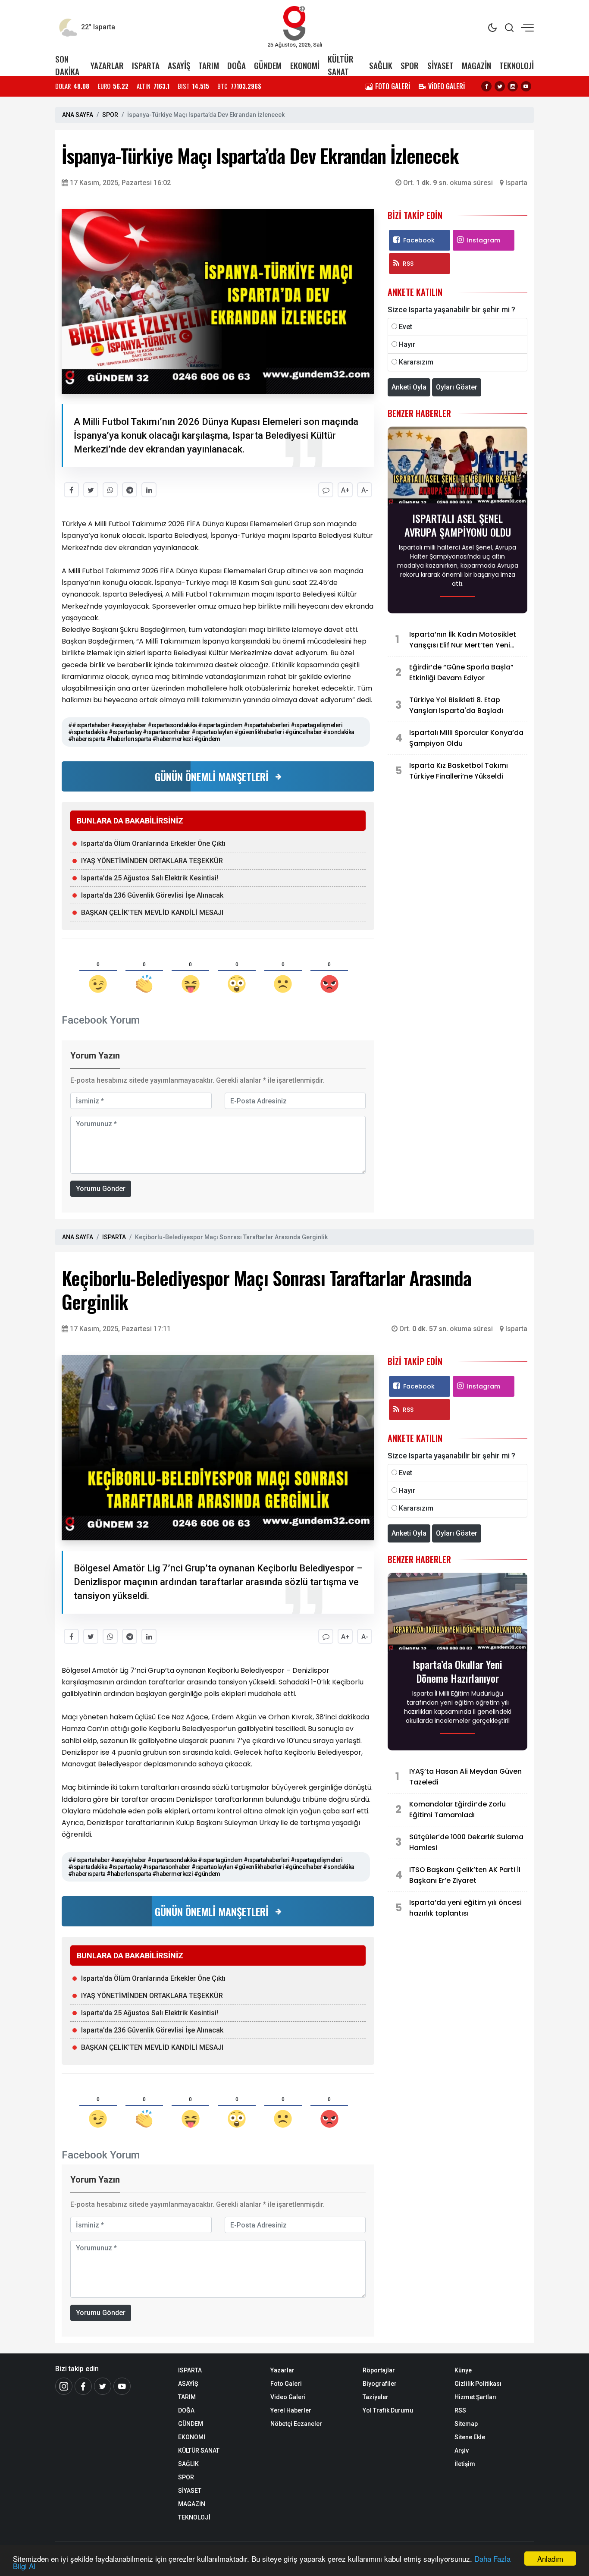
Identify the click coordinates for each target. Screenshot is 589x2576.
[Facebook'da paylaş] (71, 490)
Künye (463, 2370)
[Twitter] (500, 86)
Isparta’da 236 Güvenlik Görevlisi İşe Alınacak (152, 895)
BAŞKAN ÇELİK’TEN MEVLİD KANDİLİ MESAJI (152, 913)
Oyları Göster (457, 387)
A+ (345, 490)
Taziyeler (376, 2397)
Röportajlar (379, 2370)
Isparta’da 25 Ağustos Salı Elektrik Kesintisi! (150, 878)
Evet (406, 327)
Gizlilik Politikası (478, 2384)
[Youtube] (526, 86)
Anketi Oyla (409, 387)
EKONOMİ (305, 65)
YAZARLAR (107, 65)
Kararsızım (416, 362)
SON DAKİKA (67, 65)
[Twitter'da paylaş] (91, 490)
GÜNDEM (268, 65)
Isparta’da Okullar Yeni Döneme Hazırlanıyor (457, 1671)
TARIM (209, 65)
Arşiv (462, 2450)
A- (365, 490)
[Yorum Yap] (326, 490)
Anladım (550, 2559)
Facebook (419, 240)
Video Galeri (288, 2397)
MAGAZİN (476, 65)
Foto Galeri (286, 2384)
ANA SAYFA (78, 115)
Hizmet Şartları (476, 2397)
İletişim (465, 2464)
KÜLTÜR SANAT (341, 65)
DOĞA (237, 65)
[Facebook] (486, 86)
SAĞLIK (381, 65)
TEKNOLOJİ (517, 65)
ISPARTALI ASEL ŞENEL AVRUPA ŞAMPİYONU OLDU (458, 525)
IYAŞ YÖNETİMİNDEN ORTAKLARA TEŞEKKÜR (152, 861)
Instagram (484, 240)
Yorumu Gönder (101, 1189)
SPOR (410, 65)
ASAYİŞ (179, 65)
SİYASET (440, 65)
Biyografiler (380, 2384)
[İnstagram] (64, 2386)
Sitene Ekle (470, 2437)
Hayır (407, 344)
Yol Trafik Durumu (388, 2410)
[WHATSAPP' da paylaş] (110, 490)
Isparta (516, 183)
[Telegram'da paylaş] (130, 490)
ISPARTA (146, 65)
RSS (408, 264)
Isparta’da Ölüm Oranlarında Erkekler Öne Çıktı (153, 843)
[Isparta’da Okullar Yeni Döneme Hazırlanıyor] (457, 1614)
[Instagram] (513, 86)
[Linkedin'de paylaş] (149, 490)
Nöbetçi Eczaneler (296, 2424)
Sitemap (466, 2424)
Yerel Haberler (291, 2410)
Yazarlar (282, 2370)
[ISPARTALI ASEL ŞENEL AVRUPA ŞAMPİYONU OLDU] (457, 468)
